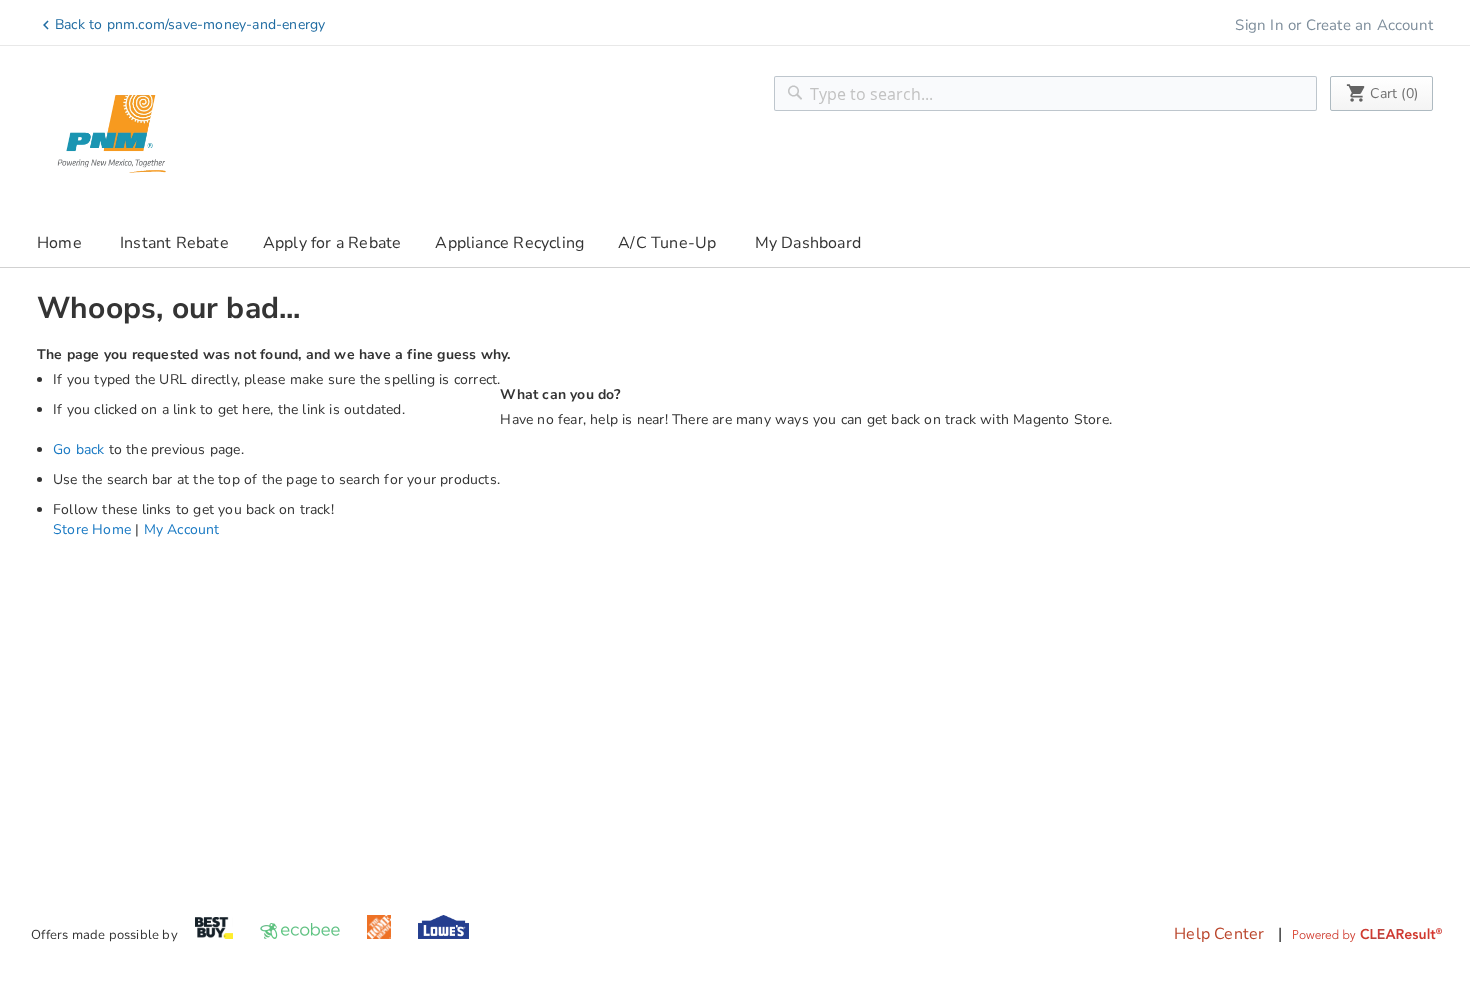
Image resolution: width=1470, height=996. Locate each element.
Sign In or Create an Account (1334, 25)
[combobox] (1045, 93)
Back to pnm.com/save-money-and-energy (190, 24)
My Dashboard (808, 243)
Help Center (1219, 934)
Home (59, 243)
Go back (78, 449)
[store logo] (112, 134)
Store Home (92, 529)
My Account (182, 529)
